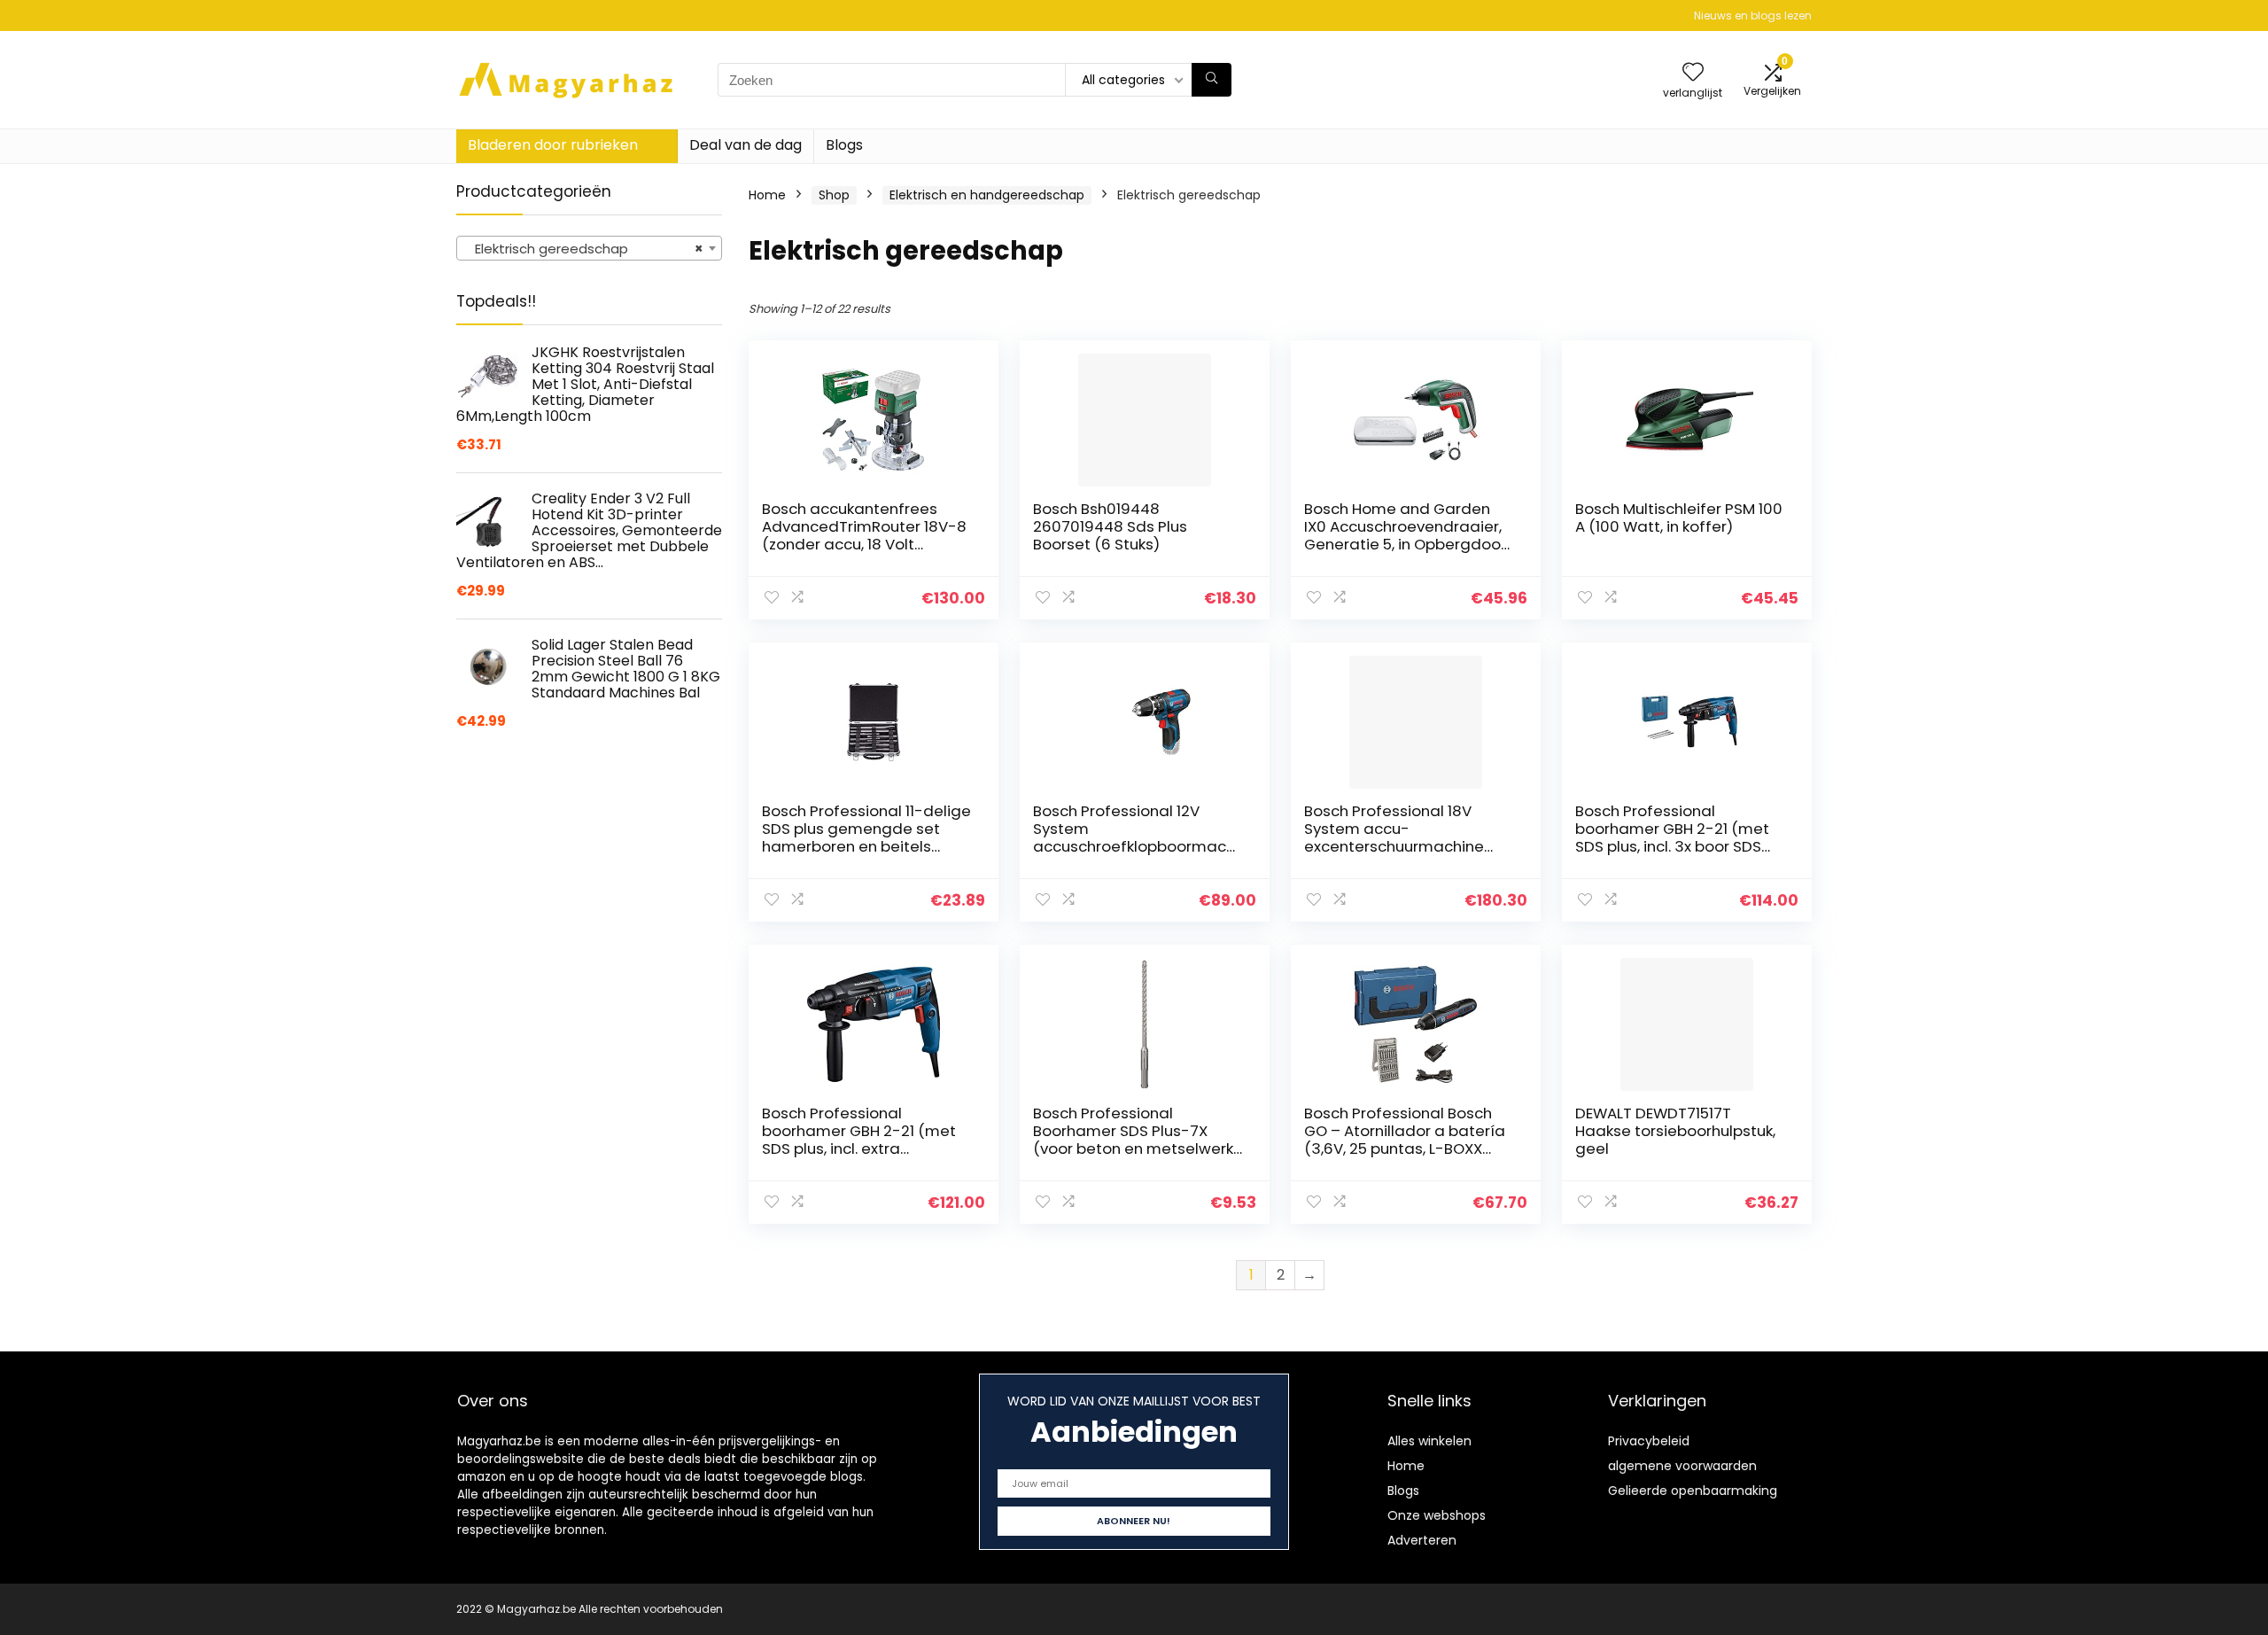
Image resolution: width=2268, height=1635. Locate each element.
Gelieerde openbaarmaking (1693, 1491)
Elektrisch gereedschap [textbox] (584, 249)
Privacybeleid (1649, 1441)
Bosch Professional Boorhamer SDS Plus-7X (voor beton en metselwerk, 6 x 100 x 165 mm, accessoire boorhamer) (1137, 1148)
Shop (834, 195)
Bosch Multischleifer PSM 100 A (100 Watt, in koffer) (1679, 518)
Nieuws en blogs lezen (1753, 16)
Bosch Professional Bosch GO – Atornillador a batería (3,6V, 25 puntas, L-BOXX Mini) (1405, 1140)
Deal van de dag (746, 145)
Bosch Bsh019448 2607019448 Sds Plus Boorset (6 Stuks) (1110, 526)
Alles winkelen (1429, 1441)
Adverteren (1422, 1540)
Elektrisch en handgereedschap (987, 195)
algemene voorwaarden (1682, 1466)
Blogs (844, 145)
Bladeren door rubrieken (553, 145)
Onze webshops (1437, 1515)
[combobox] (589, 248)
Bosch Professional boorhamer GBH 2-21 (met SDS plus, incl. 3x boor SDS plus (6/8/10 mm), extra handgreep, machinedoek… (1676, 846)
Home (767, 195)
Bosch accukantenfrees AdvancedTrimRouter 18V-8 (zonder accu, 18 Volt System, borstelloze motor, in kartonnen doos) (864, 544)
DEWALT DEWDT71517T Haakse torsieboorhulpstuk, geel (1675, 1131)
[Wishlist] (1693, 73)
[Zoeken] (1212, 80)
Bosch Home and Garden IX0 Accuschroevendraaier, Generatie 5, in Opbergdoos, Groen (1408, 535)
